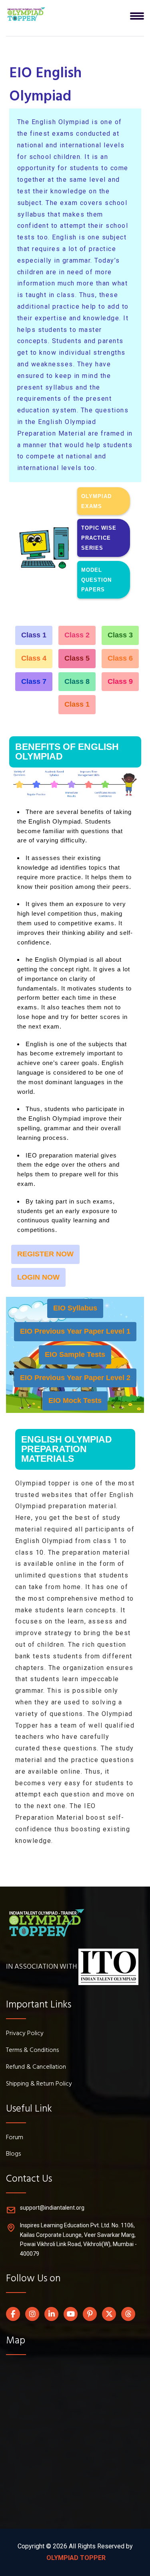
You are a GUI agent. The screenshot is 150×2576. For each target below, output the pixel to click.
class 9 (120, 681)
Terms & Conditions (32, 2051)
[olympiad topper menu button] (26, 14)
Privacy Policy (25, 2034)
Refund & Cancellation (36, 2068)
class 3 (120, 635)
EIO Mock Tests (75, 1401)
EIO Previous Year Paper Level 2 (75, 1378)
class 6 (120, 658)
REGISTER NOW (45, 1254)
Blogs (13, 2154)
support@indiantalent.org (52, 2208)
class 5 (77, 658)
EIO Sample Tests (75, 1354)
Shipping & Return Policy (39, 2084)
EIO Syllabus (75, 1308)
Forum (15, 2138)
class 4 (34, 658)
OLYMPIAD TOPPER (75, 2558)
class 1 (34, 635)
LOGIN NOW (38, 1277)
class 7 (34, 681)
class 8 (77, 681)
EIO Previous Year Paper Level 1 (75, 1331)
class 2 (77, 635)
